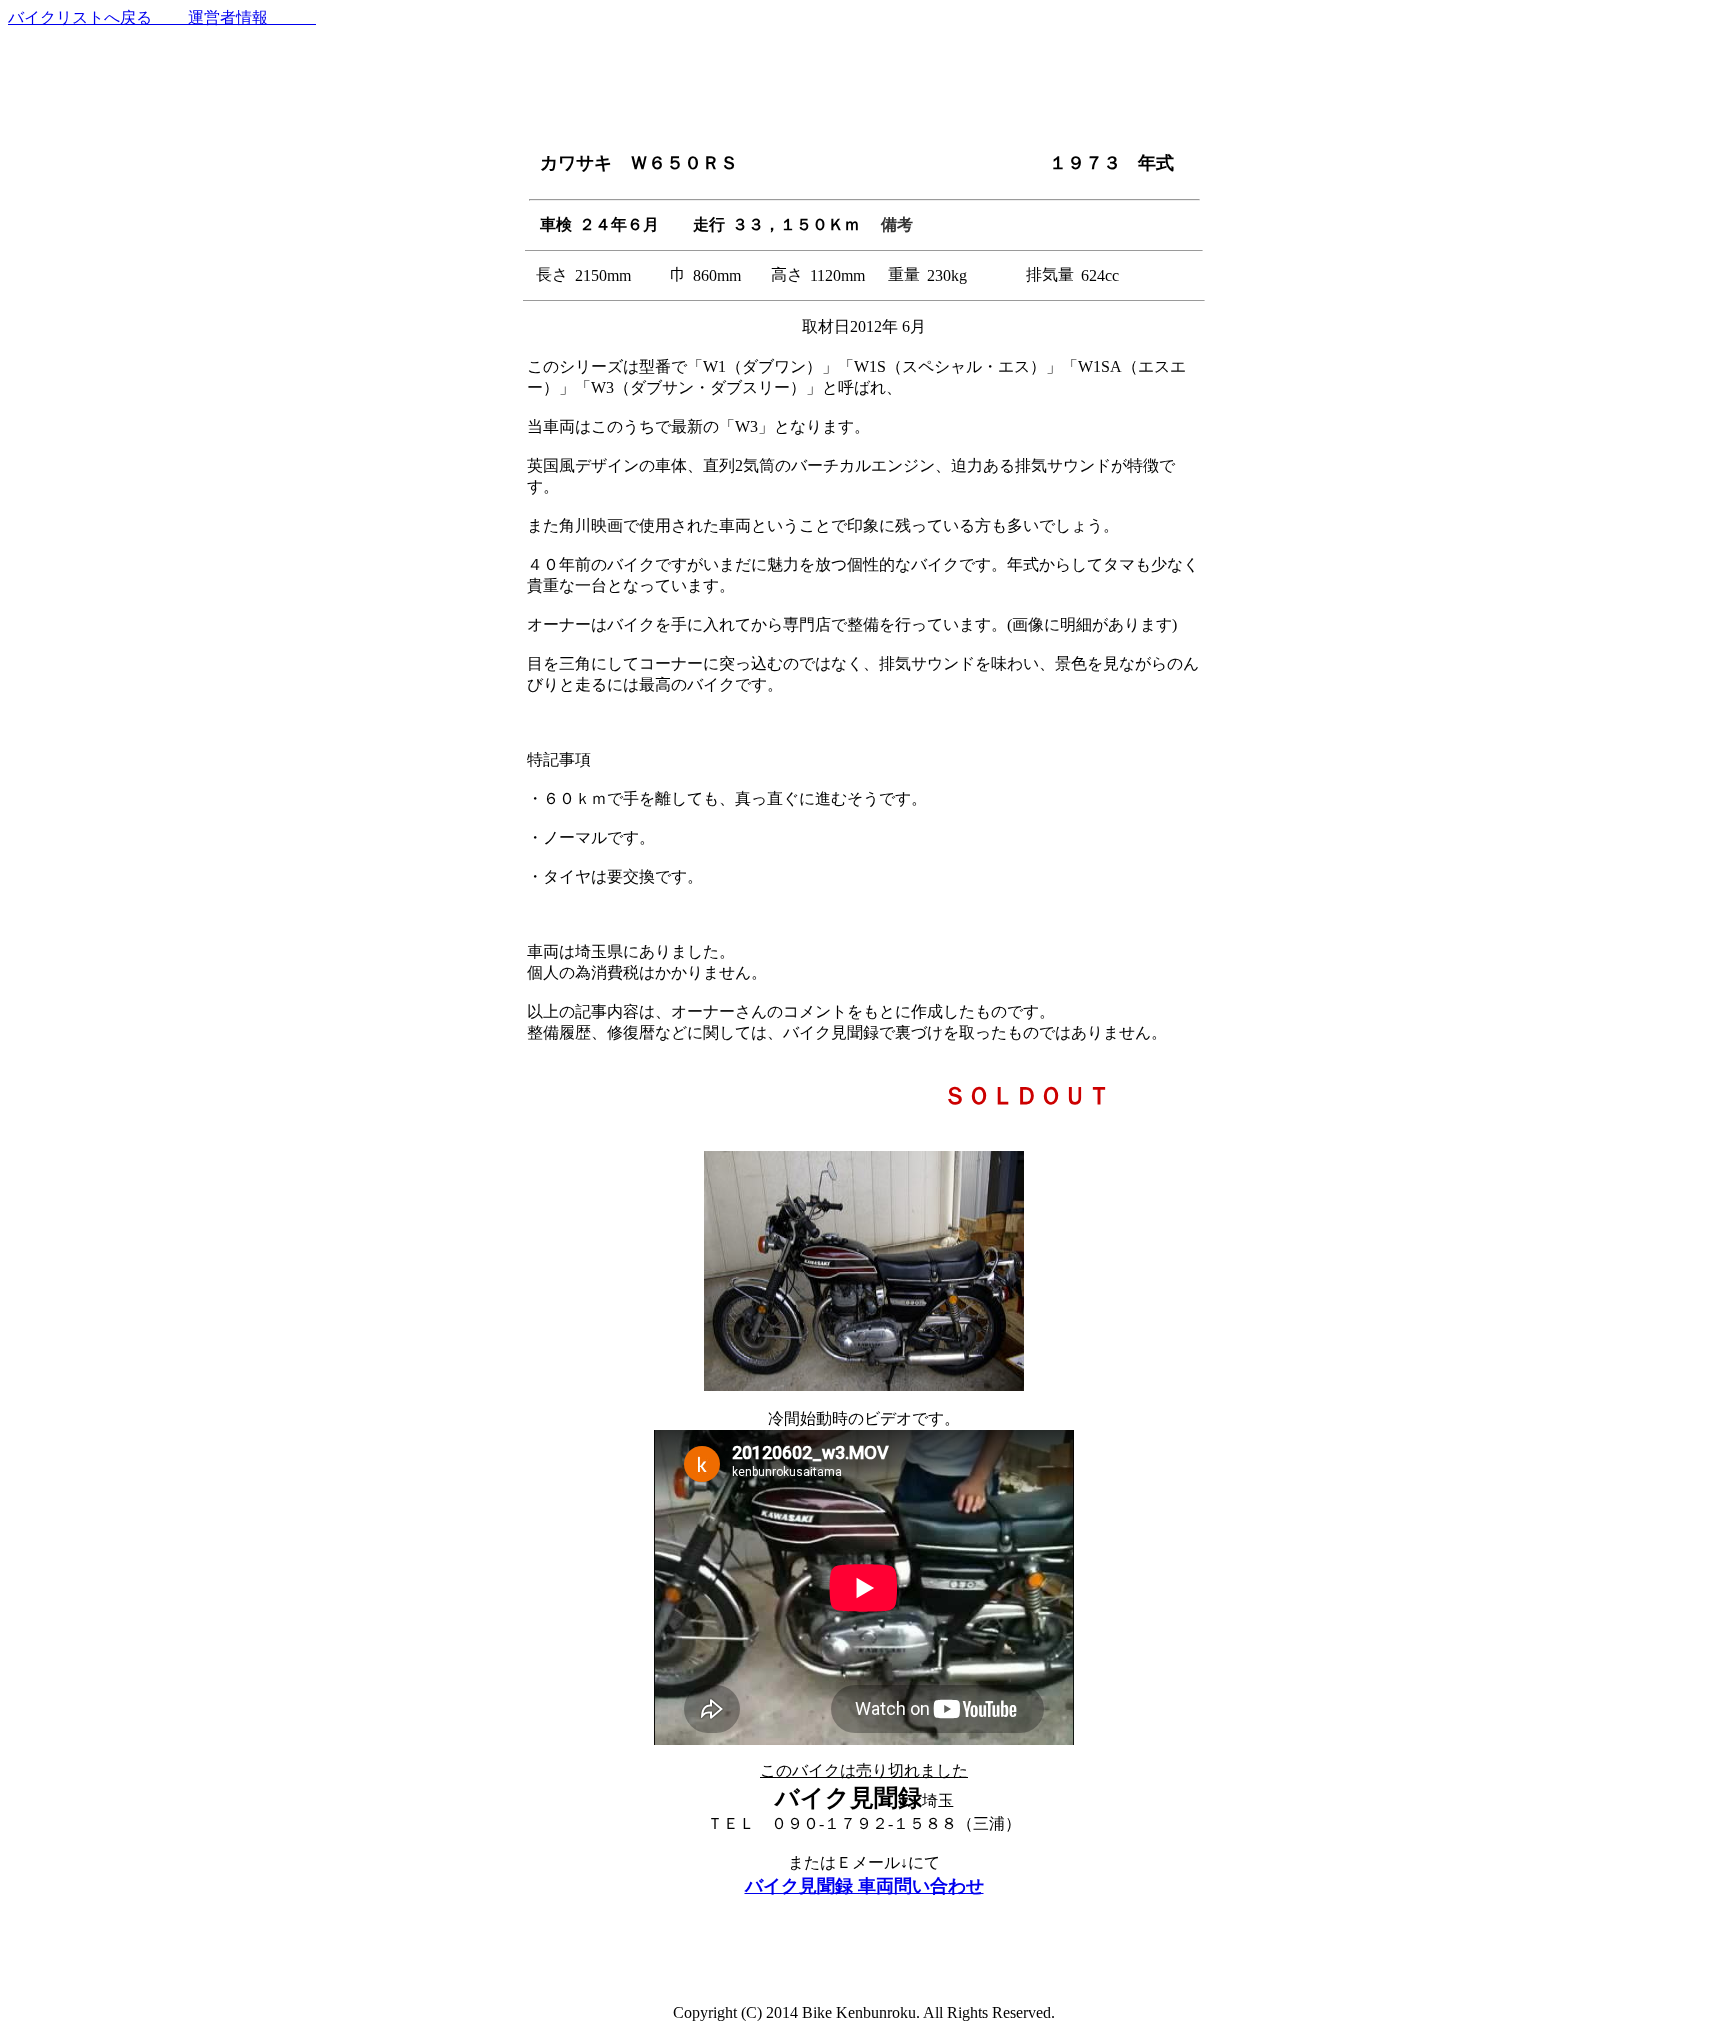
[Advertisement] (864, 90)
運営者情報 (236, 17)
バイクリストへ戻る (82, 17)
